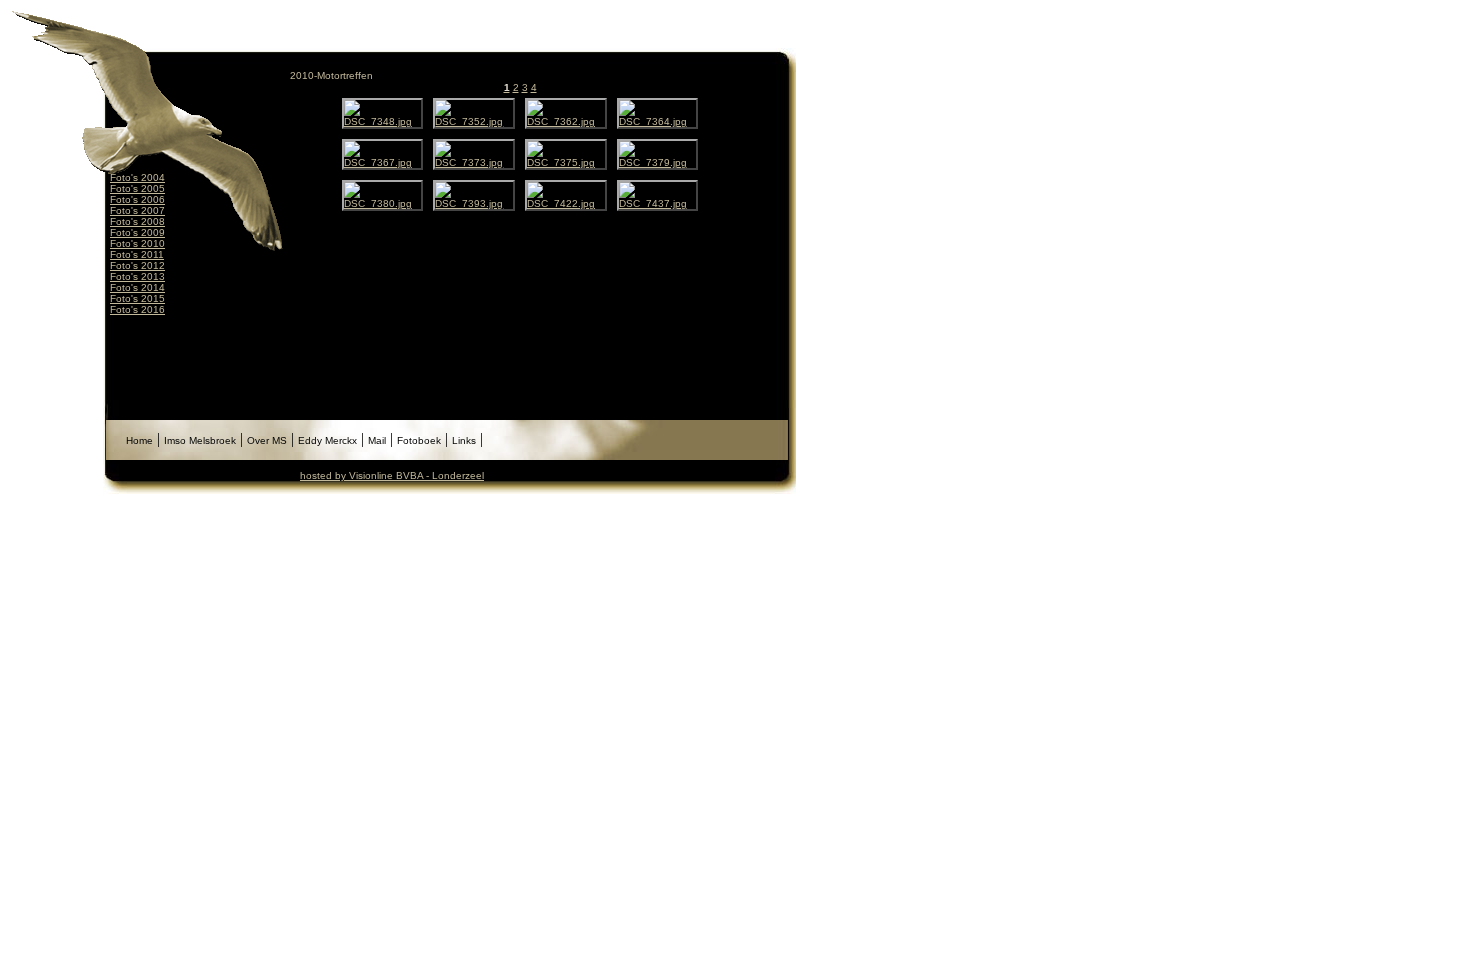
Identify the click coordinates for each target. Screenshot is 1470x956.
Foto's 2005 (137, 188)
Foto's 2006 (137, 199)
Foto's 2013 (137, 276)
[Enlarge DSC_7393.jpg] (474, 203)
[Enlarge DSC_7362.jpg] (566, 121)
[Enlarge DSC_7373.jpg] (474, 162)
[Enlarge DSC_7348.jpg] (383, 121)
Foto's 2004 (137, 177)
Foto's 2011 (137, 254)
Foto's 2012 (137, 265)
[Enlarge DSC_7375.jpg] (566, 162)
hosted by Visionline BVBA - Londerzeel (392, 475)
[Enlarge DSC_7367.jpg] (383, 162)
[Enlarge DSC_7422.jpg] (566, 203)
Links (464, 440)
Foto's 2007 (137, 210)
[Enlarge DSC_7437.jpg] (658, 203)
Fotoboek (419, 440)
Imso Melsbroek (200, 440)
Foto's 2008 (137, 221)
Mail (377, 440)
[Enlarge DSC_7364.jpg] (658, 121)
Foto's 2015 (137, 298)
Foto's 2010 (137, 243)
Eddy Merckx (327, 440)
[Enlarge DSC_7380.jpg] (383, 203)
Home (139, 440)
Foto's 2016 (137, 309)
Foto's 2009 (137, 232)
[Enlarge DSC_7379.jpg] (658, 162)
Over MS (267, 440)
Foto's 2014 (137, 287)
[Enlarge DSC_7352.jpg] (474, 121)
